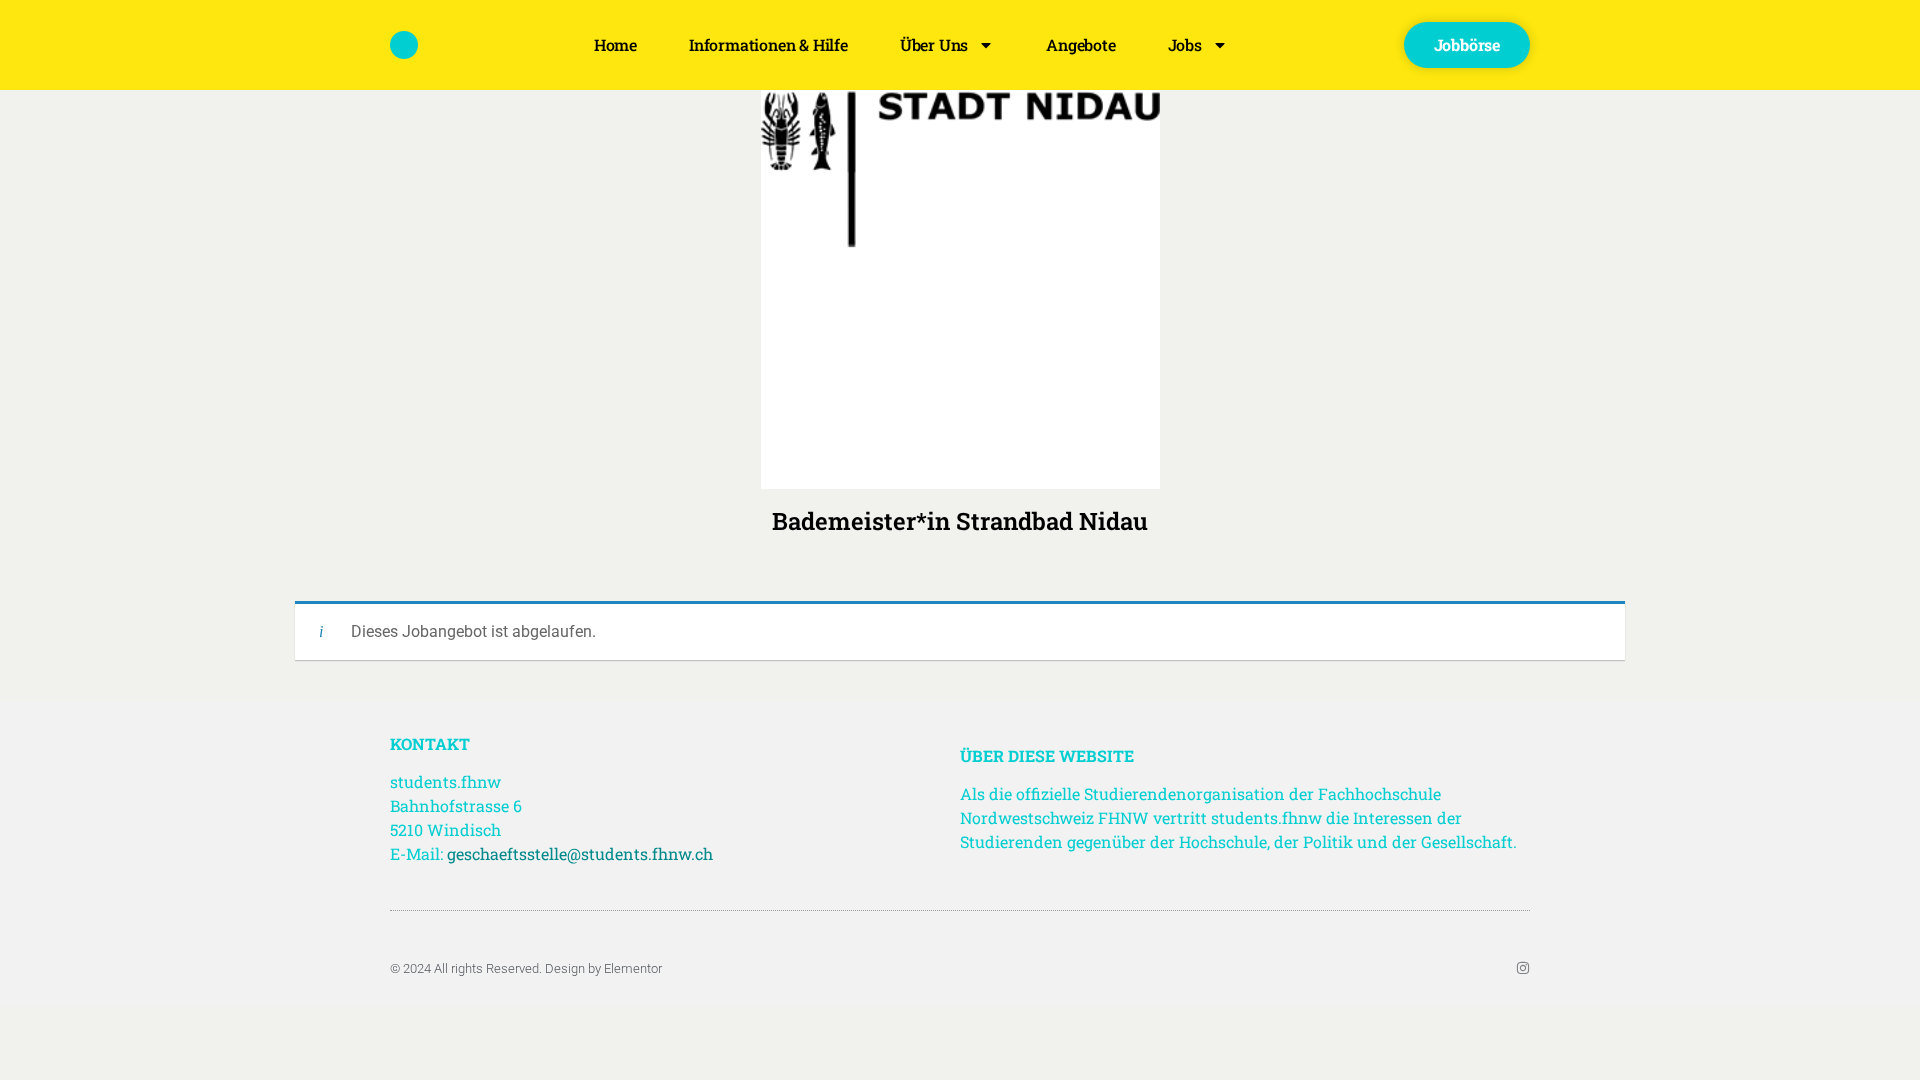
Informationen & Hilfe (768, 44)
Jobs (1185, 44)
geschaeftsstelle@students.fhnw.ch (580, 853)
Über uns (934, 44)
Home (615, 44)
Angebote (1080, 44)
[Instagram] (1523, 968)
